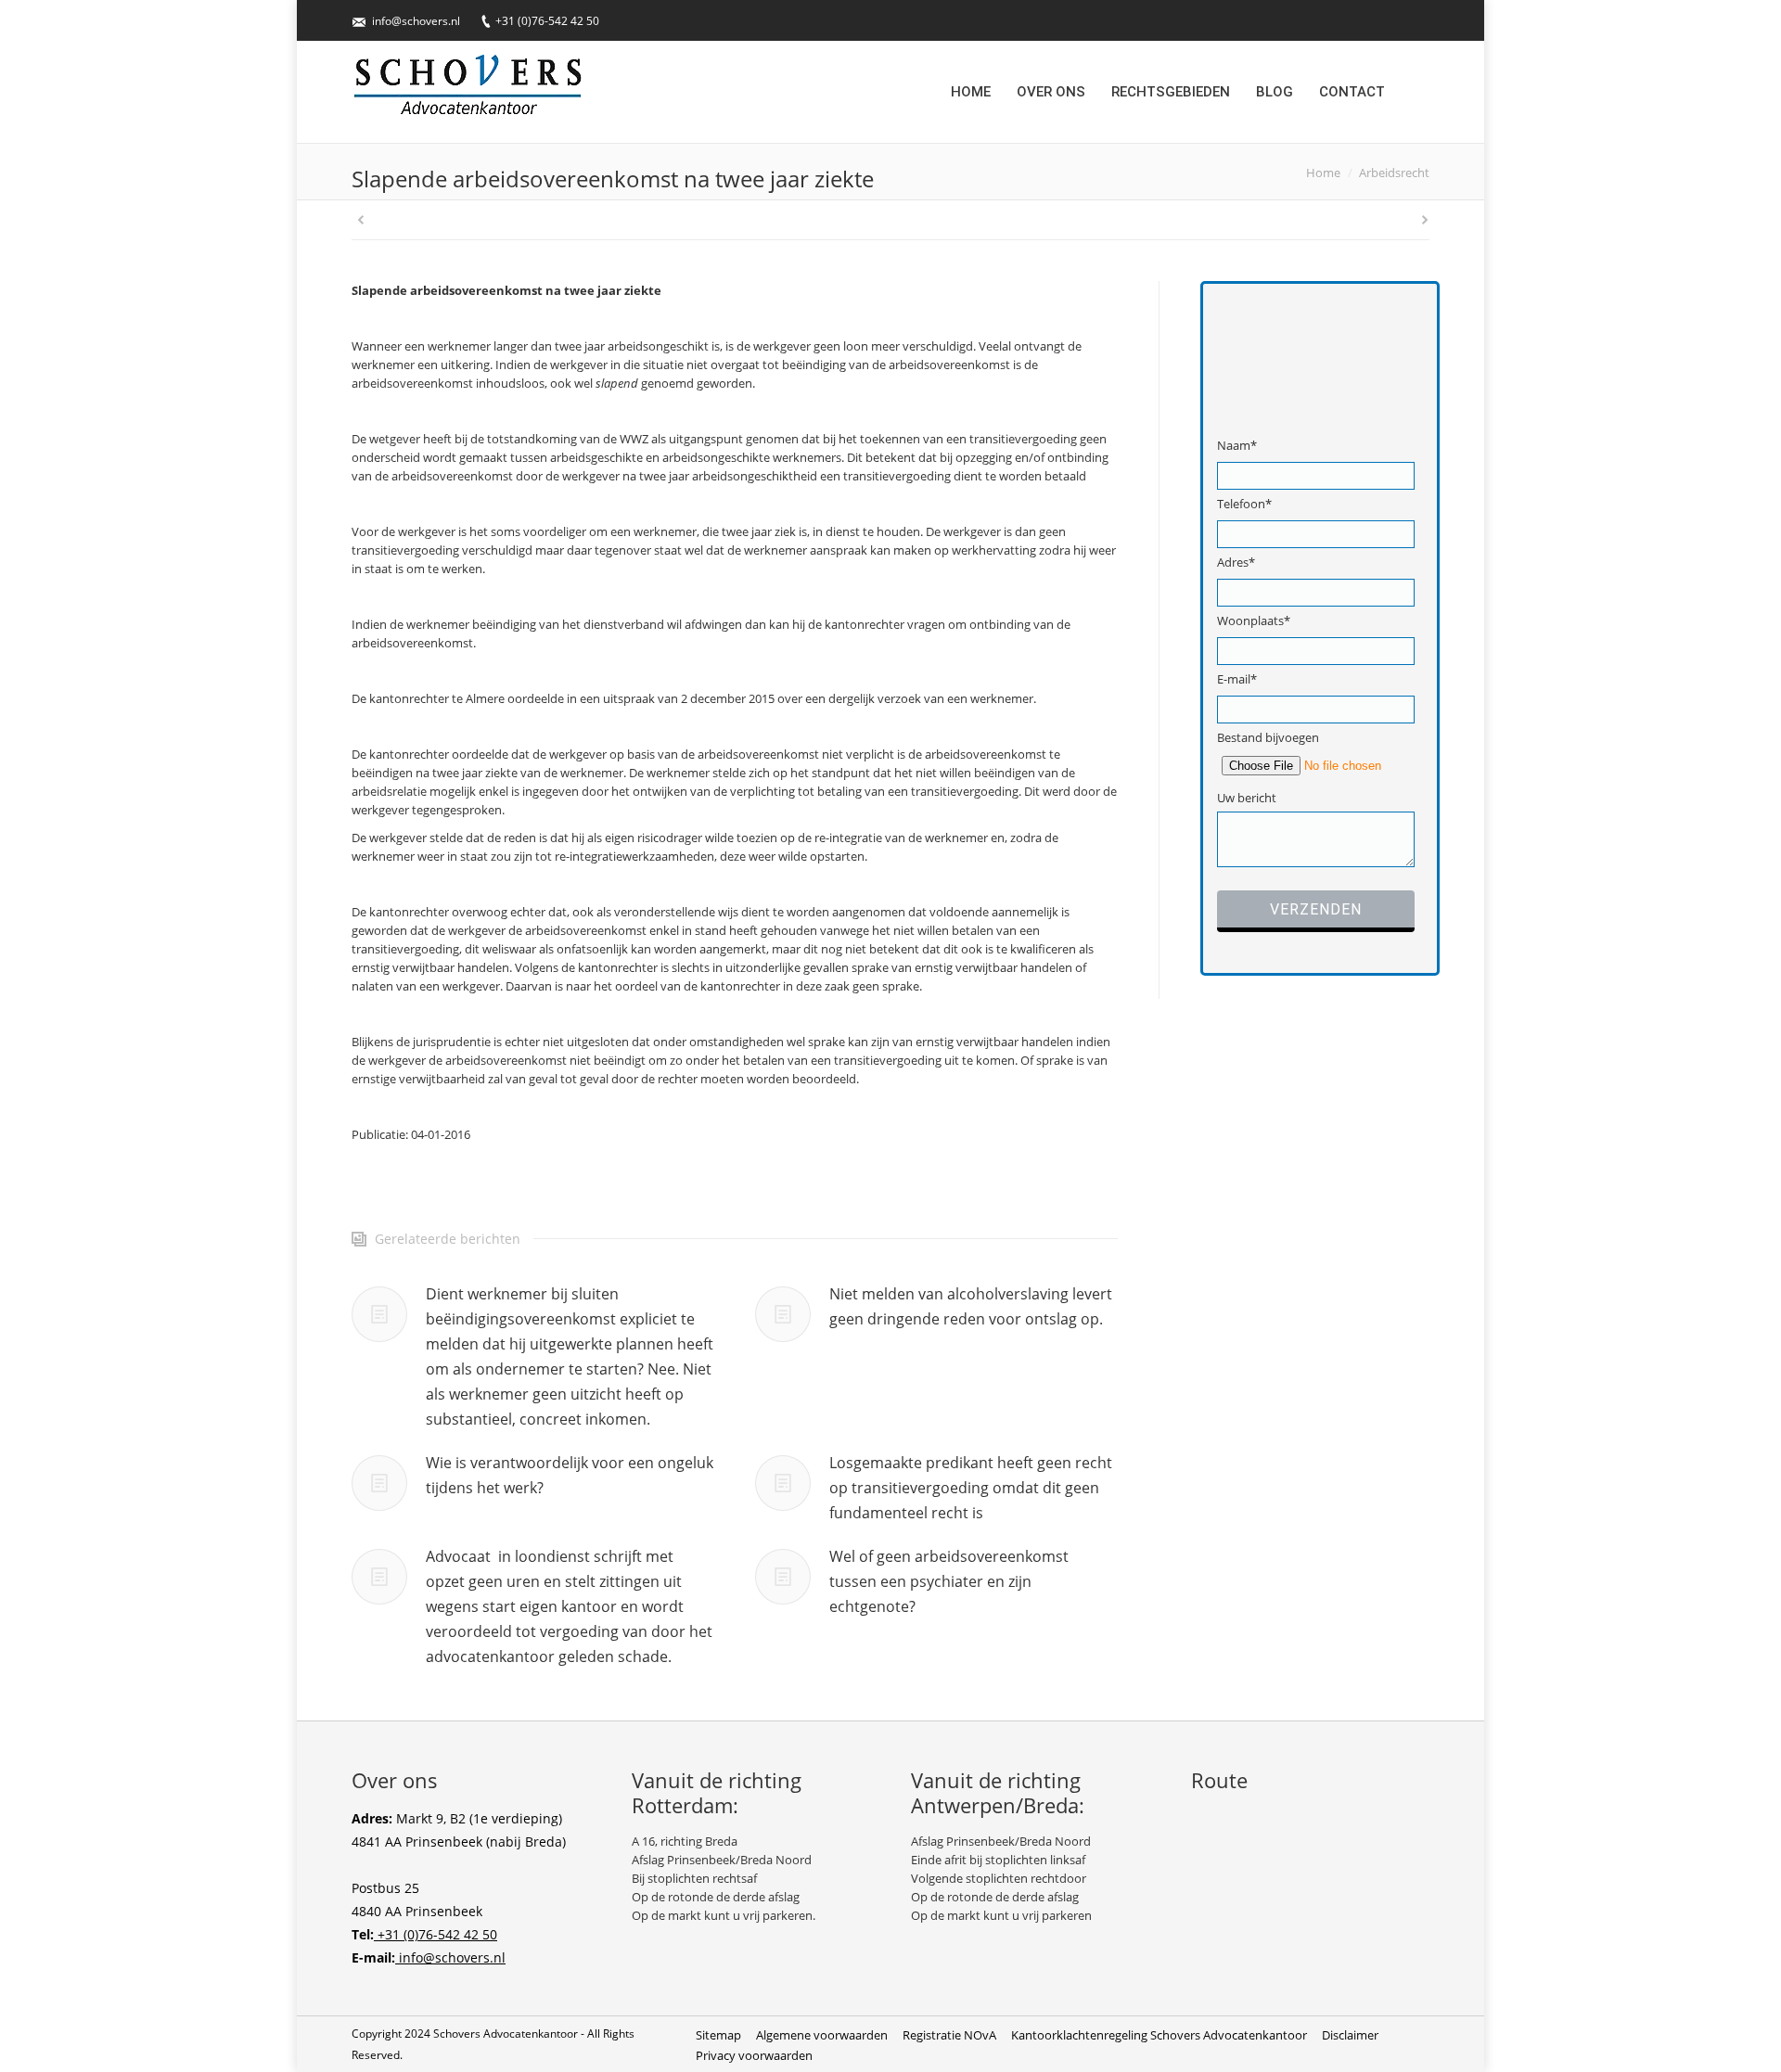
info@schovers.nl (416, 21)
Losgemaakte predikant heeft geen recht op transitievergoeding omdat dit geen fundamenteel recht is (971, 1488)
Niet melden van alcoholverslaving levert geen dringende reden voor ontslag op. (971, 1306)
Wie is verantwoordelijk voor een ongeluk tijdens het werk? (570, 1475)
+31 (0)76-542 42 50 (547, 21)
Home (1323, 173)
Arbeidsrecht (1394, 173)
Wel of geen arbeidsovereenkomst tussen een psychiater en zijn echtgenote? (949, 1581)
